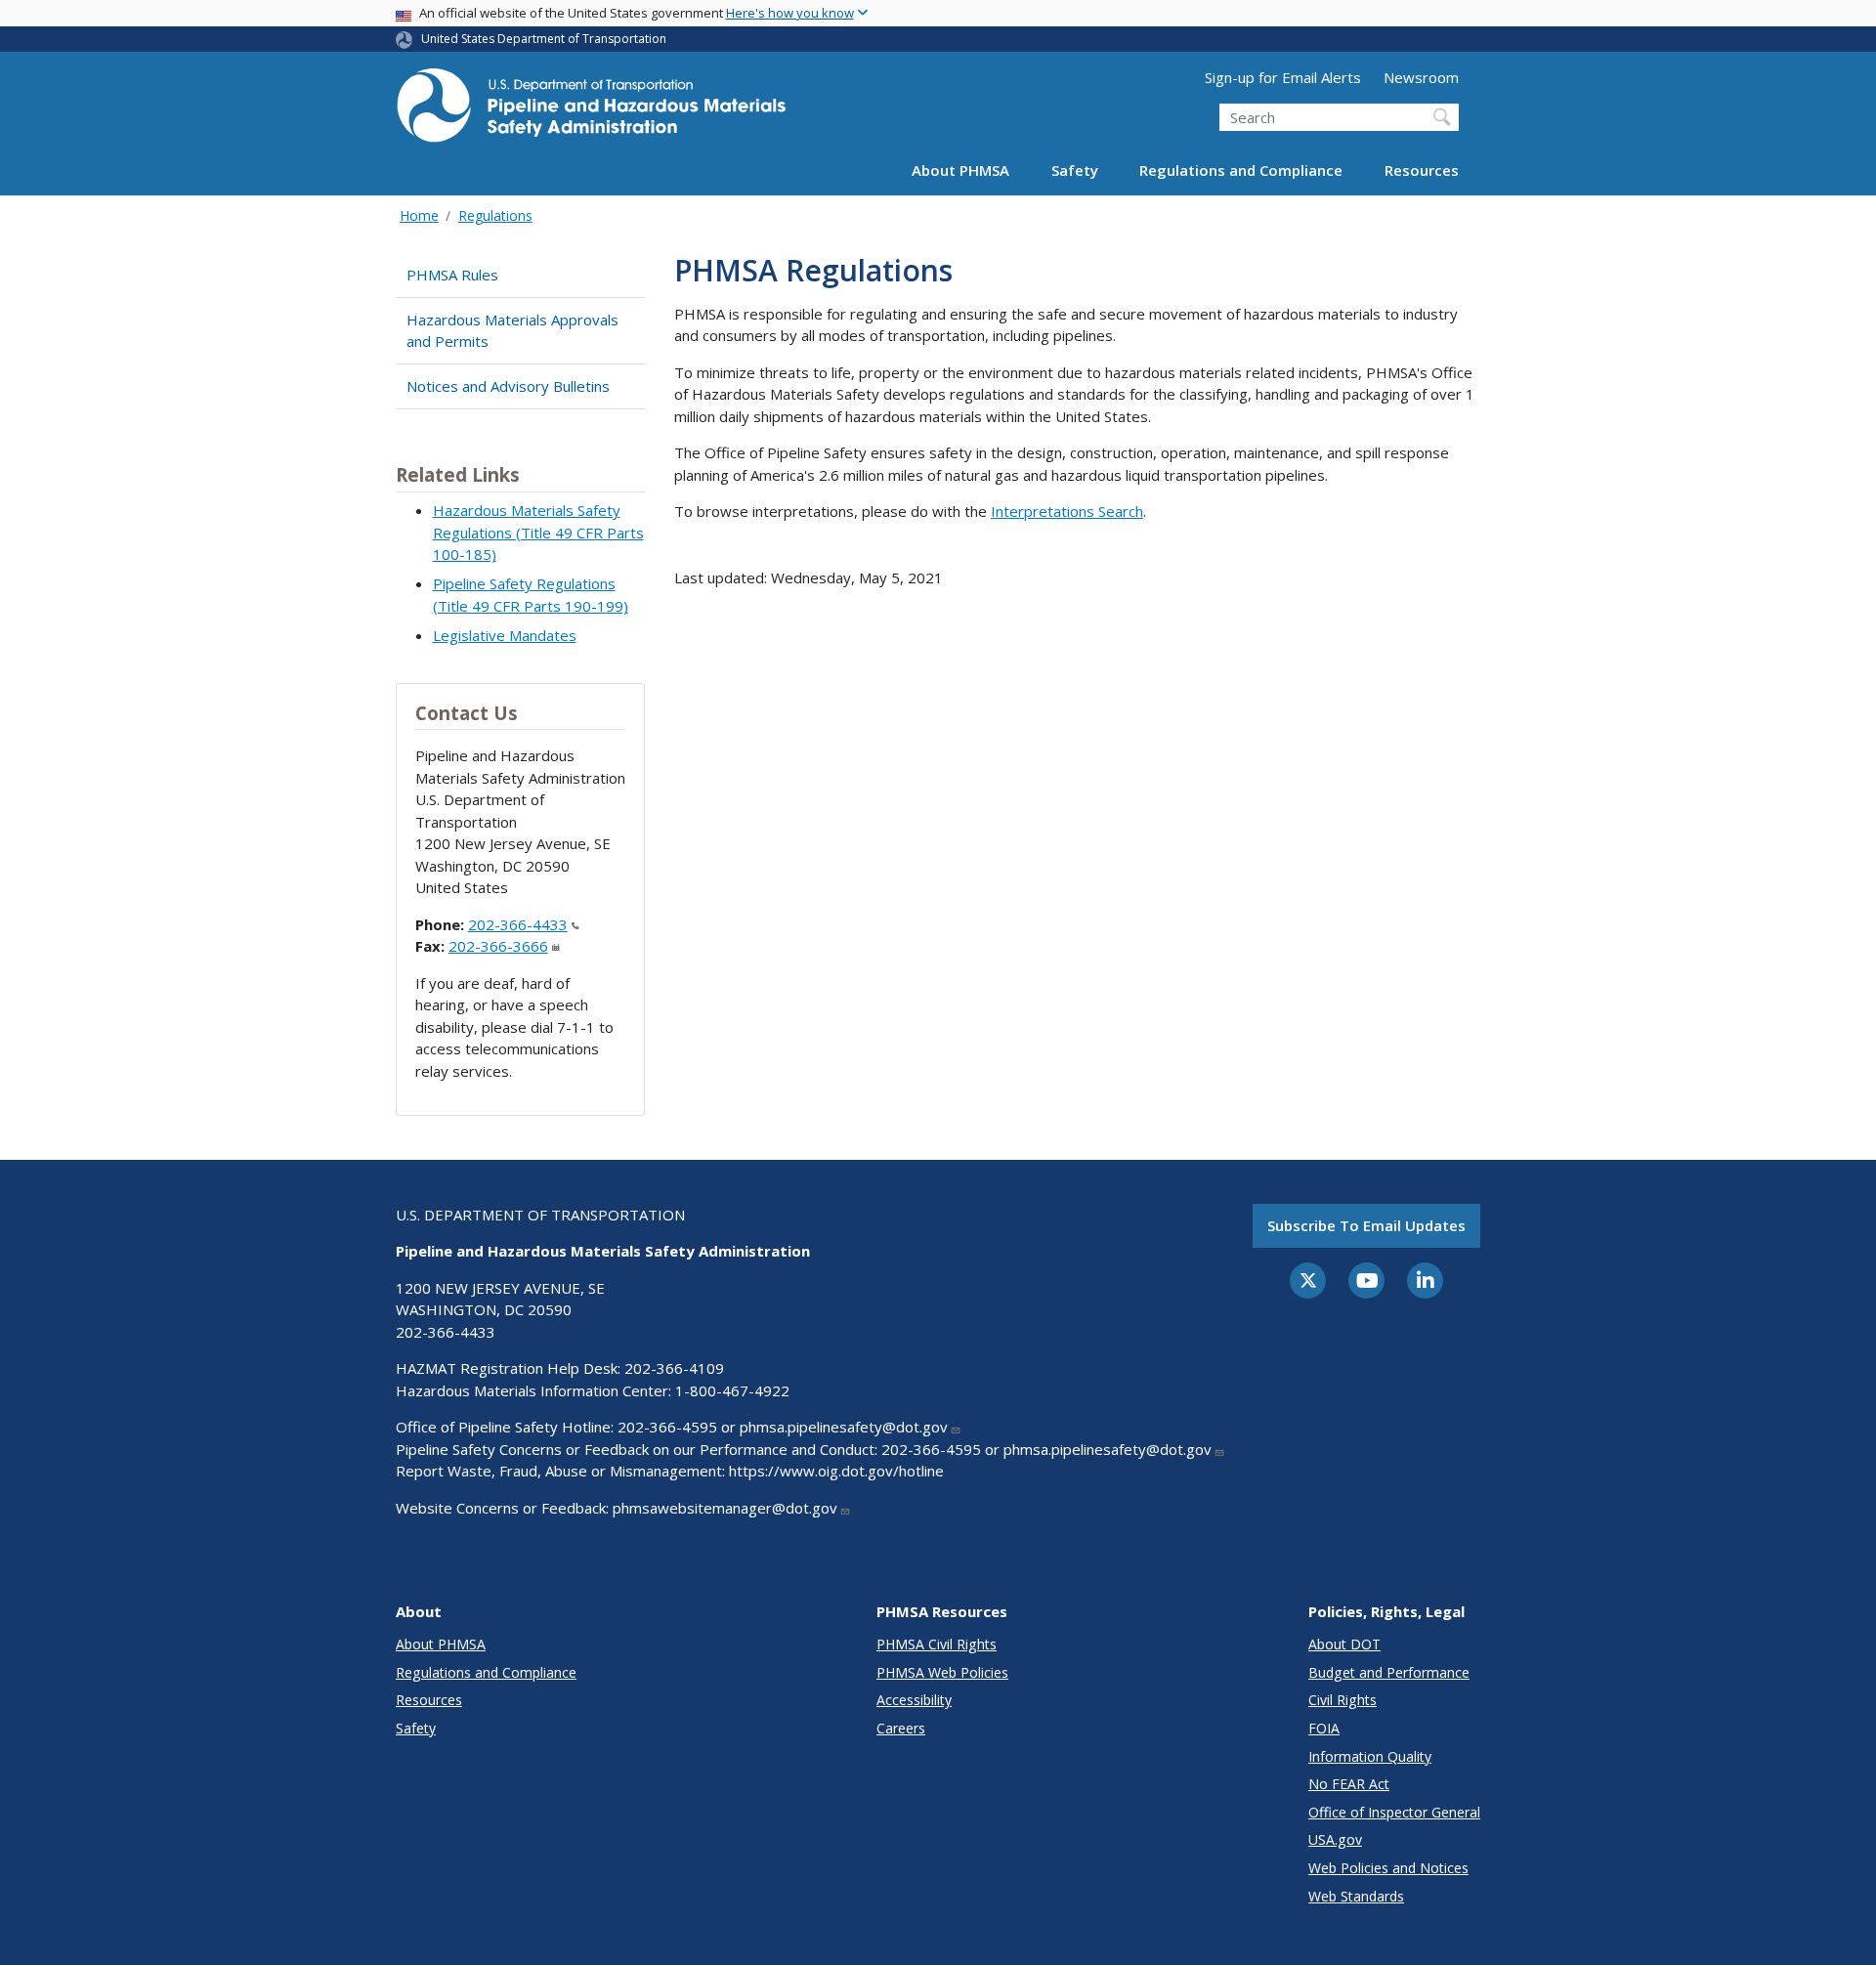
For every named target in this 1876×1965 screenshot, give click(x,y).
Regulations (495, 215)
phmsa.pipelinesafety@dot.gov (844, 1427)
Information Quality (1370, 1756)
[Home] (591, 111)
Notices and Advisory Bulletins (508, 386)
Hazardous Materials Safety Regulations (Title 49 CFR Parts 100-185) (538, 532)
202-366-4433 (518, 924)
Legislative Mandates (505, 635)
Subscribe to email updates (1366, 1225)
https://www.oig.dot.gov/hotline (836, 1471)
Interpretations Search (1067, 511)
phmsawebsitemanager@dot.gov (725, 1508)
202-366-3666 (498, 946)
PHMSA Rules (452, 275)
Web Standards (1356, 1896)
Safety (1075, 170)
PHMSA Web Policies (942, 1672)
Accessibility (914, 1700)
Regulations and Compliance (1241, 170)
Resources (1422, 170)
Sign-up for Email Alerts (1283, 77)
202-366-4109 (674, 1368)
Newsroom (1421, 77)
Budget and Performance (1389, 1672)
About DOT (1344, 1644)
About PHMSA (960, 170)
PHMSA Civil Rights (937, 1644)
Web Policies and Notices (1388, 1868)
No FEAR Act (1349, 1784)
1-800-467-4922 (732, 1390)
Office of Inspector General (1394, 1812)
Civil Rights (1343, 1700)
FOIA (1324, 1728)
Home (419, 215)
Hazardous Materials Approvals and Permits (512, 331)
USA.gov (1335, 1839)
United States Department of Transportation (544, 39)
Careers (901, 1728)
